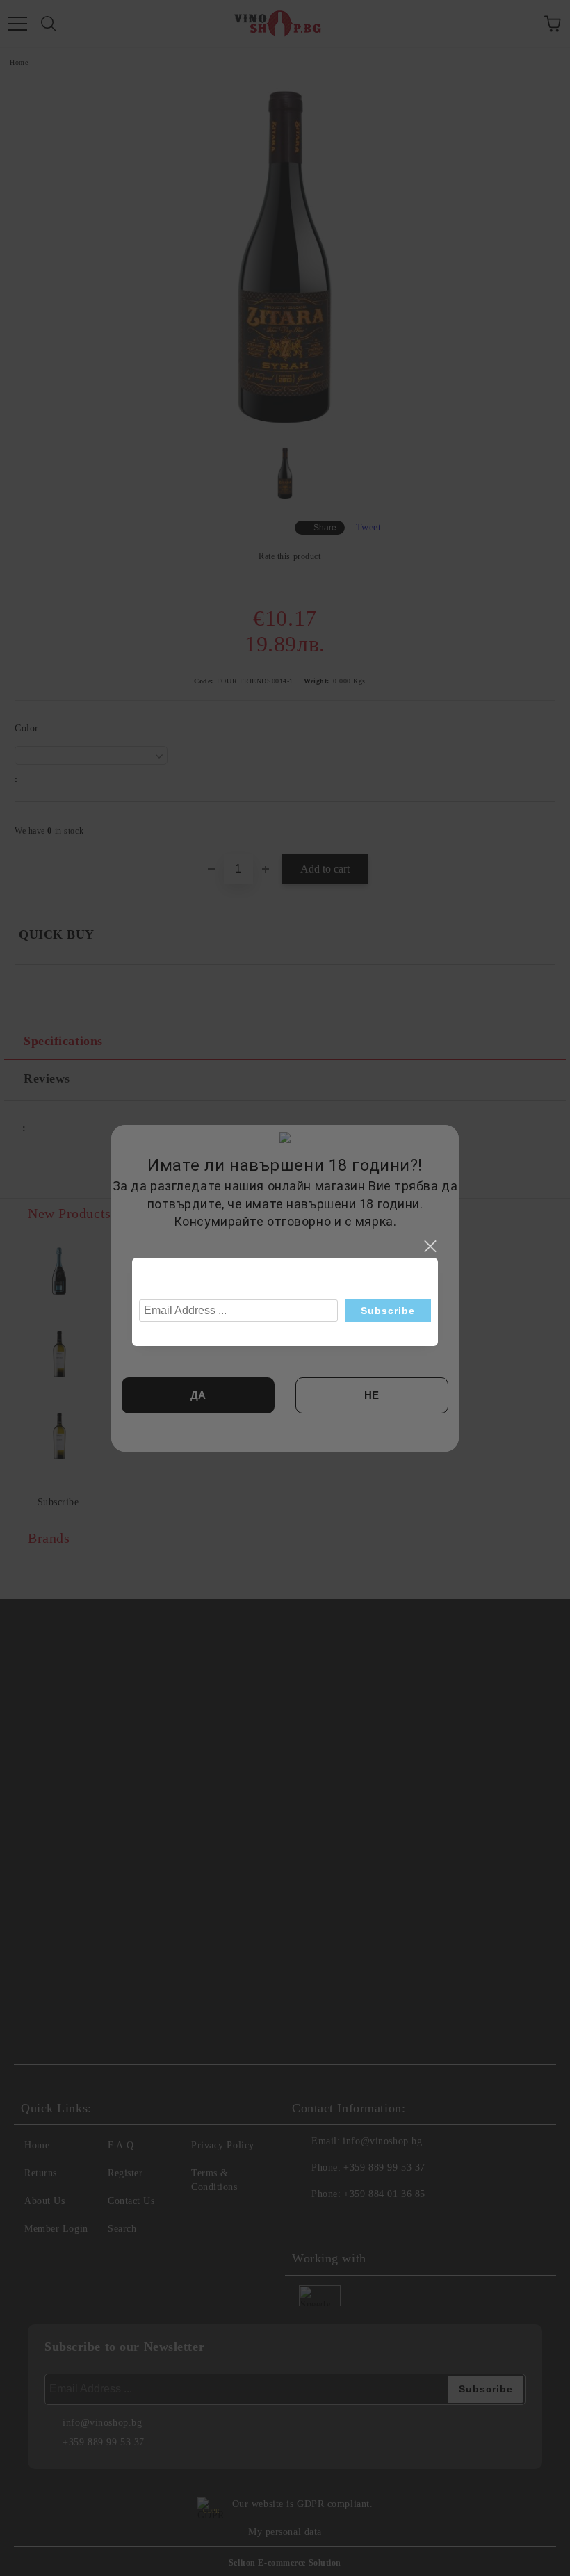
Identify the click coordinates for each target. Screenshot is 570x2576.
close (430, 1247)
